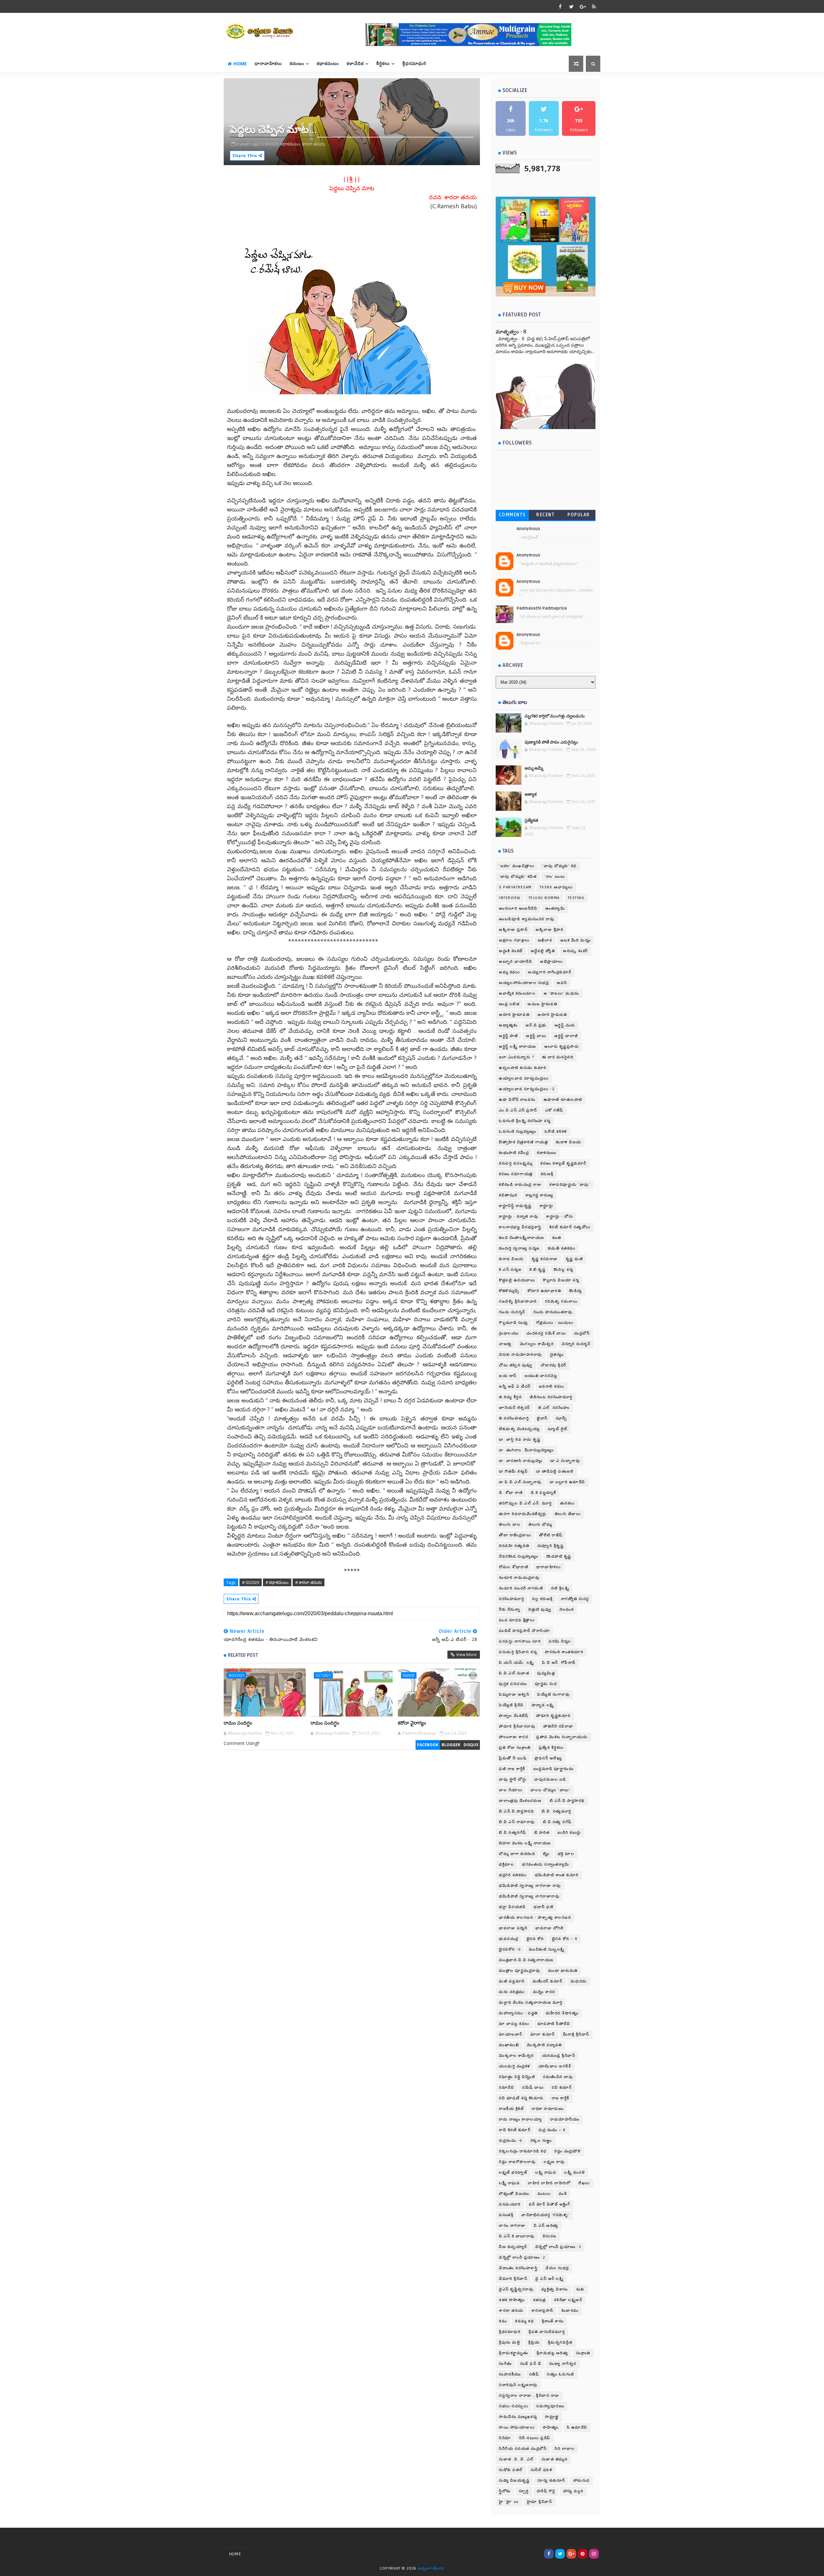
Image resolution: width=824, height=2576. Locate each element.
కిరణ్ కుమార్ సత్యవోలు (570, 1227)
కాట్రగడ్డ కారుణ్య (540, 1195)
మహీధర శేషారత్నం (562, 2013)
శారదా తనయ (511, 2311)
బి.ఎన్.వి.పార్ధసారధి (516, 1811)
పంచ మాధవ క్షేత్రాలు (517, 1620)
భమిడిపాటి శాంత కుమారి (557, 1875)
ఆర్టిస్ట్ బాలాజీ (566, 1036)
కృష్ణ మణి (575, 1259)
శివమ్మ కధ (524, 2321)
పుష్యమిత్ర (546, 1673)
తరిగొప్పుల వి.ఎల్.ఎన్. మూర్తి (525, 1503)
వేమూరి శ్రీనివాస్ (513, 2279)
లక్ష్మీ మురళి (575, 2173)
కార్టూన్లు (547, 1206)
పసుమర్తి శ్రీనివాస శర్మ (518, 1652)
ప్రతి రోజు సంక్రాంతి (515, 1748)
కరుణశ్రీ (547, 1174)
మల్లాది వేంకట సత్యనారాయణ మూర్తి (531, 2003)
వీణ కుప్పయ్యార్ (513, 2247)
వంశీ (563, 2194)
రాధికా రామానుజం (548, 2109)
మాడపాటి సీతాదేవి (554, 2024)
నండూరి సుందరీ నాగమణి (521, 1588)
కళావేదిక (355, 64)
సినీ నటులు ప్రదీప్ (535, 2438)
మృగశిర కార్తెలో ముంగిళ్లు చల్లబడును (555, 716)
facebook (428, 1745)
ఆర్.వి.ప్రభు (536, 1025)
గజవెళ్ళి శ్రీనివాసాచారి (518, 1302)
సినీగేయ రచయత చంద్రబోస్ (523, 2449)
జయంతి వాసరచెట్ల (541, 1376)
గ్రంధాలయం (509, 1333)
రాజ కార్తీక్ (561, 2098)
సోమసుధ (581, 2481)
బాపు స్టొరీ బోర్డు (513, 1780)
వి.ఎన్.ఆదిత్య (546, 2226)
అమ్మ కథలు (509, 972)
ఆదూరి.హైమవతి (552, 1015)
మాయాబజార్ (511, 2034)
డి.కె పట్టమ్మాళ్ (543, 1493)
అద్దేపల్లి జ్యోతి (543, 951)
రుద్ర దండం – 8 (552, 2130)
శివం (503, 2321)
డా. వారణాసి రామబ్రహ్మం (521, 1461)
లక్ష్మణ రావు (554, 2162)
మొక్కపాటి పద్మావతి (544, 2045)
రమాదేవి (506, 2088)
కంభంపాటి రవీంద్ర (514, 1153)
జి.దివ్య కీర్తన (510, 1397)
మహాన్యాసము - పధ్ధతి (518, 2013)
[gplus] (583, 6)
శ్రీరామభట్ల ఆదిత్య (552, 2353)
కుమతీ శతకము (562, 1248)
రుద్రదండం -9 (511, 2141)
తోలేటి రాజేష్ (551, 1535)
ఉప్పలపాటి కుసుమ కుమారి (523, 1068)
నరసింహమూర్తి (511, 1599)
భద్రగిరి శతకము (513, 1875)
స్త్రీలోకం (505, 2491)
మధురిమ (579, 1981)
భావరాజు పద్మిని (513, 1928)
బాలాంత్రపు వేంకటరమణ (520, 1801)
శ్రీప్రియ (534, 2342)
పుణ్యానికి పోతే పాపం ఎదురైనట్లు (551, 742)
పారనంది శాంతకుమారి (564, 1652)
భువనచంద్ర (509, 1939)
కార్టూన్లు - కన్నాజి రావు (519, 1217)
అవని (562, 983)
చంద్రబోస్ (582, 1333)
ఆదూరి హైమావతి (514, 1015)
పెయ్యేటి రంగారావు (553, 1695)
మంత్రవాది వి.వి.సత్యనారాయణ (526, 1960)
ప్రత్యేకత (531, 820)
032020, (272, 144)
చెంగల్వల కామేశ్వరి (537, 1344)
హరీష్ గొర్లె (546, 2491)
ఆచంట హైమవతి (542, 1004)
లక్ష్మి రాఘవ (546, 2173)
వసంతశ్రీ (506, 2215)
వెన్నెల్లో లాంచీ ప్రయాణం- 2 (522, 2258)
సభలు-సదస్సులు (514, 2406)
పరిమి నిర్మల (560, 1641)
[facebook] (560, 6)
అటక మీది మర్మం (576, 940)
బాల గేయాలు (511, 1790)
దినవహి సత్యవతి (514, 1546)
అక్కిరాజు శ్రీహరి (549, 930)
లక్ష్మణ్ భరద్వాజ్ (513, 2173)
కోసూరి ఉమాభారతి (544, 1291)
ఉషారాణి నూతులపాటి (563, 1100)
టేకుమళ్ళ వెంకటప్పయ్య (519, 1429)
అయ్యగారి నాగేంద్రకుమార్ (550, 972)
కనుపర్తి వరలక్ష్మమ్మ (516, 1163)
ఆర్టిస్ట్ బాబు (536, 1036)
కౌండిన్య (576, 1291)
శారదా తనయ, (314, 144)
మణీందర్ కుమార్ (548, 1981)
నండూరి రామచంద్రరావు (519, 1578)
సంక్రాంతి (583, 2353)
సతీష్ (534, 2374)
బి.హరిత (542, 1833)
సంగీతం (506, 2364)
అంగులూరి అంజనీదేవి (518, 909)
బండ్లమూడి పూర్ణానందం (554, 1769)
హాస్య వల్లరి (573, 2491)
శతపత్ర (539, 2300)
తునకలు (567, 1503)
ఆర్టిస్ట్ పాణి (508, 1036)
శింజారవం (570, 2311)
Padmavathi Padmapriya (542, 608)
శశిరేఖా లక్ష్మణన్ (568, 2300)
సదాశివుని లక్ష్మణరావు (518, 2385)
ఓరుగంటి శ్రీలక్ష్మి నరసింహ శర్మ (525, 1121)
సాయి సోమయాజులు (517, 2427)
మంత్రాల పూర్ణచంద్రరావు (520, 1971)
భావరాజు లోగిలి (549, 1928)
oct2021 (323, 1675)
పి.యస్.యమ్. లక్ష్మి (516, 1663)
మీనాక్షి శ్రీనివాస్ (576, 2034)
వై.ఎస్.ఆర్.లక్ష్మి (549, 2279)
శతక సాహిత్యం (512, 2300)
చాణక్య (505, 1344)
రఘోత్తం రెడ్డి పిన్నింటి (517, 2077)
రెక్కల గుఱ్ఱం (541, 2141)
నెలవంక (566, 1610)
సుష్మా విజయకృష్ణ (514, 2481)
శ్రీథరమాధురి (510, 2332)
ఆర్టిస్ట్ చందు (565, 1025)
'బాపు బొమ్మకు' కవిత (518, 877)
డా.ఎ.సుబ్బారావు (565, 1461)
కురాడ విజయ (511, 1259)
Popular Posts (579, 516)
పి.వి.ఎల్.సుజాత (514, 1673)
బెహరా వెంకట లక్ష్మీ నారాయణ (525, 1843)
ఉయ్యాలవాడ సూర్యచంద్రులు (524, 1078)
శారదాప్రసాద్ (542, 2311)
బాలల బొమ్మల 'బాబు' (550, 1790)
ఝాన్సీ (562, 1418)
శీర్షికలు (383, 64)
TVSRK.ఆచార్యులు (556, 887)
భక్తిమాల (506, 1864)
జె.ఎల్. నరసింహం (554, 1408)
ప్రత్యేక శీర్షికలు (551, 1748)
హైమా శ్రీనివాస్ (540, 2502)
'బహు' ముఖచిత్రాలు (517, 866)
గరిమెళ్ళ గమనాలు (561, 1302)
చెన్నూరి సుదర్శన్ (576, 1344)
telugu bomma (544, 898)
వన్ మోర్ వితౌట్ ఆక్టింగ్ (550, 2204)
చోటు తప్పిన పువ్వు (516, 1365)
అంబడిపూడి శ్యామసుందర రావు (527, 919)
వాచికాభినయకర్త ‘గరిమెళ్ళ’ (545, 2215)
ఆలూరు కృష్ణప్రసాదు (562, 1047)
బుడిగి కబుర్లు (569, 1833)
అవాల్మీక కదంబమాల (517, 993)
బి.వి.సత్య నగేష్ (557, 1822)
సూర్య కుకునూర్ (551, 2481)
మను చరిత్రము (512, 1992)
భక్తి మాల (566, 1854)
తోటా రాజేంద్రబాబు (515, 1535)
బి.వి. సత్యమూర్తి (557, 1811)
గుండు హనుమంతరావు (553, 1312)
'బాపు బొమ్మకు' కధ (559, 866)
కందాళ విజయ (569, 1142)
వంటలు (544, 2194)
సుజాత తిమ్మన (555, 2459)
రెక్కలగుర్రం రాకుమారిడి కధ (523, 2151)
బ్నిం (546, 1854)
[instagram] (594, 2554)
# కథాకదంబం (277, 1582)
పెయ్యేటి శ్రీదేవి (511, 1705)
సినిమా (505, 2438)
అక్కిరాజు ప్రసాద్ (513, 930)
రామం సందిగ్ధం (238, 1723)
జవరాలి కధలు (552, 1386)
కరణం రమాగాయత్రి (516, 1174)
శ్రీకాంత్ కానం (553, 2321)
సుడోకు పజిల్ (511, 2470)
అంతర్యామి (555, 909)
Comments (512, 515)
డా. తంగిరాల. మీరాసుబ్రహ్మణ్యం (526, 1450)
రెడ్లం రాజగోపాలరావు (517, 2162)
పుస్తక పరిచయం (513, 1684)
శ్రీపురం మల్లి (510, 2342)
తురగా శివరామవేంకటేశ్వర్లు (523, 1514)
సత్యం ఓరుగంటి (561, 2374)
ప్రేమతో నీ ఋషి (513, 1758)
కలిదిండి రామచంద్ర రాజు (520, 1185)
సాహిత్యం (551, 2427)
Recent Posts (545, 516)
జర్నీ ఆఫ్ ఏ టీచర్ (515, 1386)
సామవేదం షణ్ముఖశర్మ (518, 2417)
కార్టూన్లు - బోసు (560, 1217)
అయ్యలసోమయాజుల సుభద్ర (524, 983)
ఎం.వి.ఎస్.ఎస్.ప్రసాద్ (518, 1110)
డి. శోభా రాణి (511, 1493)
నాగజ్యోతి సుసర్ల (575, 1599)
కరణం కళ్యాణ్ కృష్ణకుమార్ (563, 1163)
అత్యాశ (531, 794)
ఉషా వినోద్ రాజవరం (517, 1100)
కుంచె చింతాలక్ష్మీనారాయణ (522, 1238)
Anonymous (528, 529)
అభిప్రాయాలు (552, 962)
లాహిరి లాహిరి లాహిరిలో (549, 2183)
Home (240, 64)
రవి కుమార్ (562, 2088)
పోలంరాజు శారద (514, 1737)
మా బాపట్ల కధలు (514, 2024)
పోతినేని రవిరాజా (558, 1726)
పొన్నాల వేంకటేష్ (514, 1716)
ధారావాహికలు (268, 64)
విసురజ (550, 2236)
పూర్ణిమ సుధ (546, 1684)
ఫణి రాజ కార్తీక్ (512, 1769)
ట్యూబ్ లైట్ (558, 1429)
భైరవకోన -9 (510, 1949)
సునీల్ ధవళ (542, 2470)
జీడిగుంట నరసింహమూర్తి (551, 1397)
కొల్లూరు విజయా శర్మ (561, 1280)
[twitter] (571, 6)
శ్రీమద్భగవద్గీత (560, 2342)
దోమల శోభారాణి (514, 1567)
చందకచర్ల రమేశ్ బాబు (546, 1333)
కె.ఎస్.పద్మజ (510, 1270)
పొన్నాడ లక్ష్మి (543, 1705)
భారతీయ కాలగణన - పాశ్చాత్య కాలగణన (535, 1918)
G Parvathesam (515, 887)
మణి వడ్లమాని (512, 1981)
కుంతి (557, 1238)
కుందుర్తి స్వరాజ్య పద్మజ (519, 1248)
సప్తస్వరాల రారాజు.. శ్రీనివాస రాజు (529, 2396)
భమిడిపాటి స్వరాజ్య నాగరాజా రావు (530, 1886)
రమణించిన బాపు (558, 2077)
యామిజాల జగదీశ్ (555, 2066)
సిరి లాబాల (565, 2449)
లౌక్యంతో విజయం (514, 2194)
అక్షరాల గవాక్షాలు (514, 940)
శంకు (580, 2289)
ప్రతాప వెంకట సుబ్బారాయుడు (562, 1737)
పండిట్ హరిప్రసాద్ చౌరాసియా (524, 1631)
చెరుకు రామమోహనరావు (520, 1355)
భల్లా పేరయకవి (512, 1907)
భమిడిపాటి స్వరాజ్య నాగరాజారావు (529, 1896)
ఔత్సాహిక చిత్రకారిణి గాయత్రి (523, 1142)
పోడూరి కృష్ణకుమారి (553, 1716)
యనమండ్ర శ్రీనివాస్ (559, 2056)
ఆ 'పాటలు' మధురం (562, 993)
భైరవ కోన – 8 (565, 1939)
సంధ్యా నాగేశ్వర (563, 2364)
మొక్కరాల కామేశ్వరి (516, 2056)
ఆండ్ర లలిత (509, 1004)
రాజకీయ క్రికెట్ (511, 2109)
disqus (471, 1745)
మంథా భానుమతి (563, 1971)
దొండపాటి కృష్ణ (559, 1556)
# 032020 (251, 1582)
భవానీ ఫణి (543, 1907)
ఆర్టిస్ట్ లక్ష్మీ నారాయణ (518, 1047)
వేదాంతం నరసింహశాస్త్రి (518, 2268)
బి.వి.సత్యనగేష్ (513, 1833)
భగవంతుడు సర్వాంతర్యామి (546, 1864)
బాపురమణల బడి (550, 1780)
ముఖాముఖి (509, 2045)
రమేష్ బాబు (533, 2088)
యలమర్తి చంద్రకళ (515, 2066)
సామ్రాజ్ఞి (552, 2417)
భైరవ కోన (535, 1939)
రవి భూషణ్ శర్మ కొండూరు (521, 2098)
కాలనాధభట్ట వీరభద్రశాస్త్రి (520, 1227)
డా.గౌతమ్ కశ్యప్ (514, 1471)
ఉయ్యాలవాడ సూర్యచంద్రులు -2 (527, 1089)
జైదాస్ (542, 1418)
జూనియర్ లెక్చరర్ (515, 1408)
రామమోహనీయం (565, 2119)
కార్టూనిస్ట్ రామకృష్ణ (515, 1206)
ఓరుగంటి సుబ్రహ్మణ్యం (518, 1132)
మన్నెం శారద (544, 1992)
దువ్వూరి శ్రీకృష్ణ (551, 1546)
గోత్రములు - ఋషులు (555, 1323)
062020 (409, 1675)
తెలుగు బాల (510, 1525)
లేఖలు (584, 2183)
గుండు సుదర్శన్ (512, 1312)
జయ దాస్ (508, 1376)
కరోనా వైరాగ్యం (412, 1723)
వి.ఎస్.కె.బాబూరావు (517, 2236)
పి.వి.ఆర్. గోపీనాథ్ (559, 1663)
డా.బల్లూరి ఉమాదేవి (567, 1482)
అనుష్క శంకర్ (576, 951)
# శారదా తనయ (309, 1582)
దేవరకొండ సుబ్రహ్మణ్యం (519, 1556)
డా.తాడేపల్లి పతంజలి (555, 1471)
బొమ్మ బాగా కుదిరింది (517, 1854)
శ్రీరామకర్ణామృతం (514, 2353)
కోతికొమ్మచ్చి (509, 1291)
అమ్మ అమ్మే (534, 768)
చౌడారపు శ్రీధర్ (554, 1365)
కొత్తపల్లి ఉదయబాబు (517, 1280)
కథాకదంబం (328, 64)
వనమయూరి (510, 2204)
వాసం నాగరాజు (512, 2226)
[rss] (594, 6)
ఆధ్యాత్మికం (508, 1025)
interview (510, 898)
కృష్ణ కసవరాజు (545, 1259)
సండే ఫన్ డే (531, 2364)
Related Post (243, 1655)
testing (576, 898)
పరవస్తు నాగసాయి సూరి (520, 1641)
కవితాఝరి (508, 1195)
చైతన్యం (557, 1355)
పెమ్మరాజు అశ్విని (514, 1695)
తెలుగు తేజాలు (568, 1514)
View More (466, 1654)
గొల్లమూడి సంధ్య (514, 1323)
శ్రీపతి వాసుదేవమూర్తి (547, 2332)
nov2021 (237, 1675)
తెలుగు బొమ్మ (540, 1525)
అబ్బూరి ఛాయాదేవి (515, 962)
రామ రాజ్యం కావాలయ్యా (520, 2119)
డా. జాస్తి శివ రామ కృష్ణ (520, 1440)
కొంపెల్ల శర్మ (563, 1270)
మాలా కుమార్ (543, 2034)
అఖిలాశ (545, 940)
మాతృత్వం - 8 (511, 332)
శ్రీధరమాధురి (414, 64)
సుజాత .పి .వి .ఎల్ (516, 2459)
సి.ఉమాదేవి (577, 2427)
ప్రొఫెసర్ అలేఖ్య (548, 1758)
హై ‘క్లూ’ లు (509, 2502)
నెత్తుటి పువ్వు (540, 1610)
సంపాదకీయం (510, 2374)
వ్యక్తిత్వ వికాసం (555, 2289)
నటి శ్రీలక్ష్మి (560, 1588)
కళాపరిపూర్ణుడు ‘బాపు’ (570, 1185)
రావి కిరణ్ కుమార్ (515, 2130)
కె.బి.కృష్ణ (538, 1270)
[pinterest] (583, 2554)
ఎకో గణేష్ (554, 1110)
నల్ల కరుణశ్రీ (543, 1599)
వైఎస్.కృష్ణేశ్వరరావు (516, 2289)
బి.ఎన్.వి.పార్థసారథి (567, 1801)
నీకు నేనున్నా (510, 1610)
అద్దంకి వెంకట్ (511, 951)
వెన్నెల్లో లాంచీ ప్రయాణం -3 (558, 2247)
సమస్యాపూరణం (550, 2406)
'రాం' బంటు (555, 877)
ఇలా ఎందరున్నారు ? (516, 1057)
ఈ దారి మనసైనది (558, 1057)
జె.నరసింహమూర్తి (514, 1418)
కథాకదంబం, (291, 144)
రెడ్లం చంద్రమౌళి (568, 2151)
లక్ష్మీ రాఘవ (509, 2183)
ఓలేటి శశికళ (556, 1132)
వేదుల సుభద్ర (557, 2268)
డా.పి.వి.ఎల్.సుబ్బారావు (520, 1482)
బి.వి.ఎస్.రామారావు (517, 1822)
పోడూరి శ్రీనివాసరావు (517, 1726)
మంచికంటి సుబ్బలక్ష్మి (547, 1949)
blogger (451, 1745)
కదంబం (297, 64)
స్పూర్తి (524, 2491)
